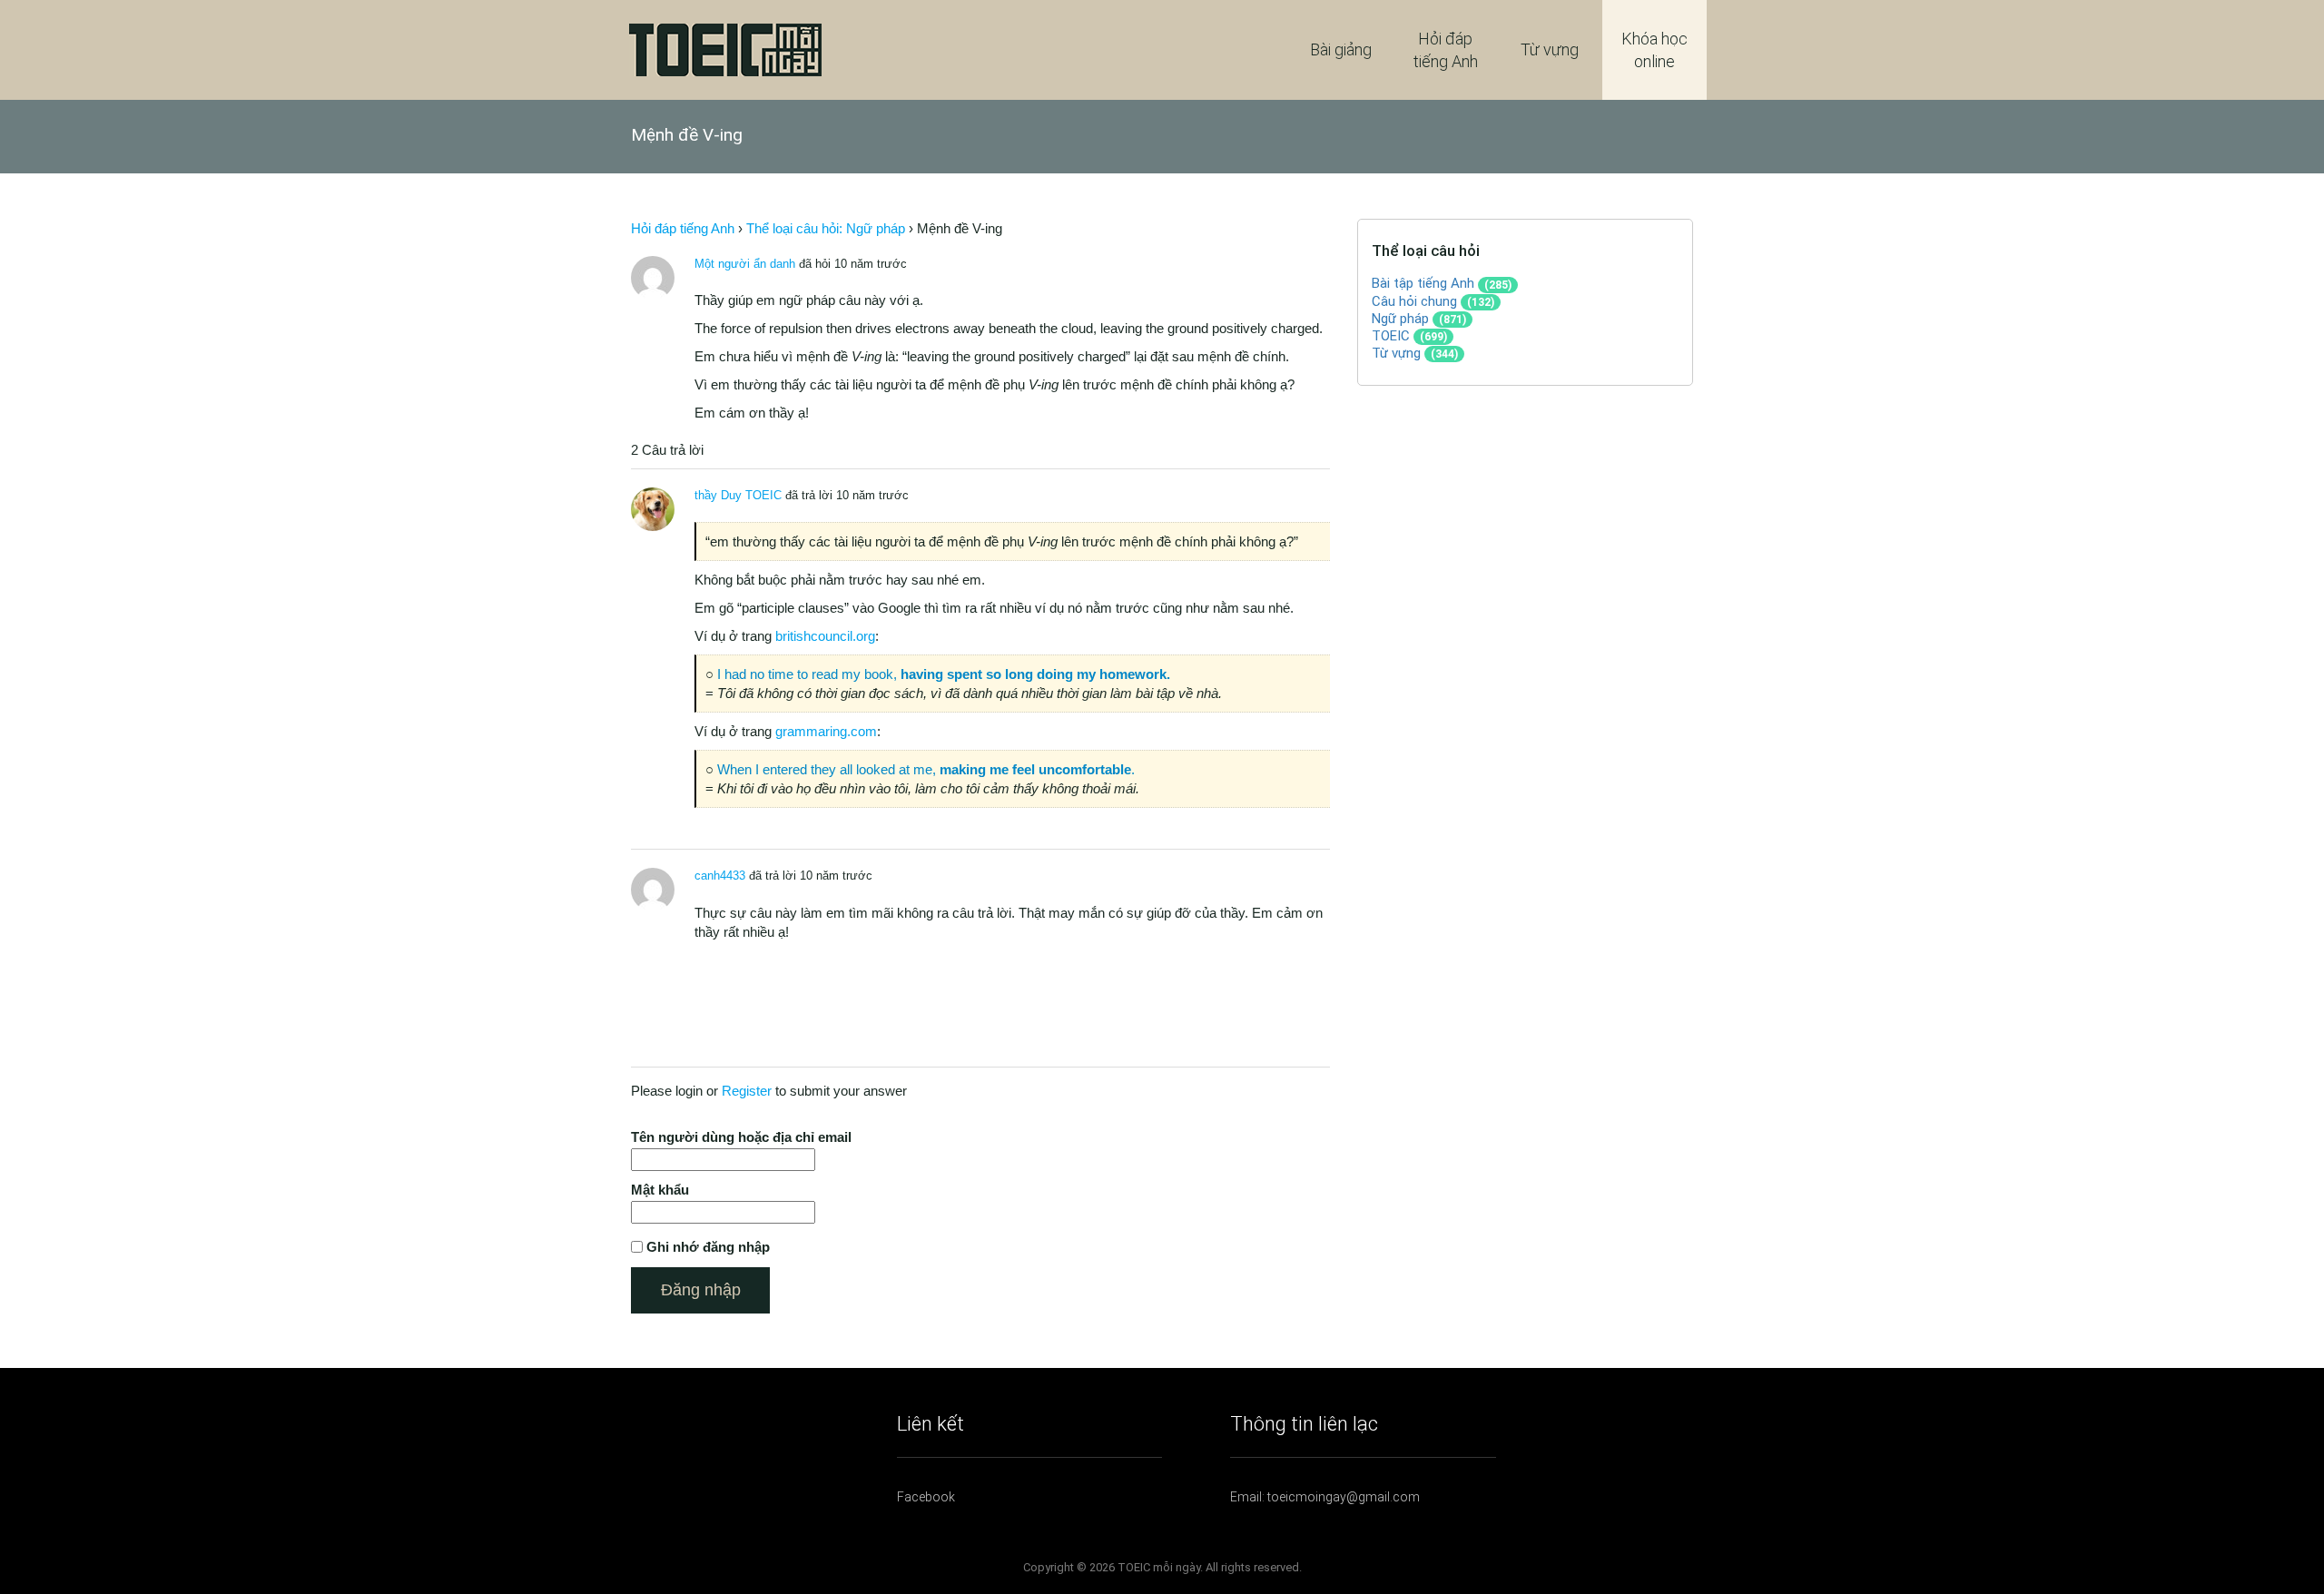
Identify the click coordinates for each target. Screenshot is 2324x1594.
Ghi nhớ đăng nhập (708, 1247)
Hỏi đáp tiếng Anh (1446, 50)
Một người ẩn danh (745, 264)
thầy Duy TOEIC (738, 495)
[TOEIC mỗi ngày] (725, 49)
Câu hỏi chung (1414, 301)
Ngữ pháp (1400, 319)
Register (747, 1091)
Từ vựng (1550, 49)
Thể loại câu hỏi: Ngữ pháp (826, 228)
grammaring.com (826, 731)
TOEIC (1391, 336)
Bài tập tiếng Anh (1423, 283)
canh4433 (720, 876)
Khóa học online (1654, 50)
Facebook (926, 1497)
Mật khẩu (660, 1190)
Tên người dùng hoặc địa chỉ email (741, 1137)
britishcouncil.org (825, 636)
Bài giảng (1341, 49)
